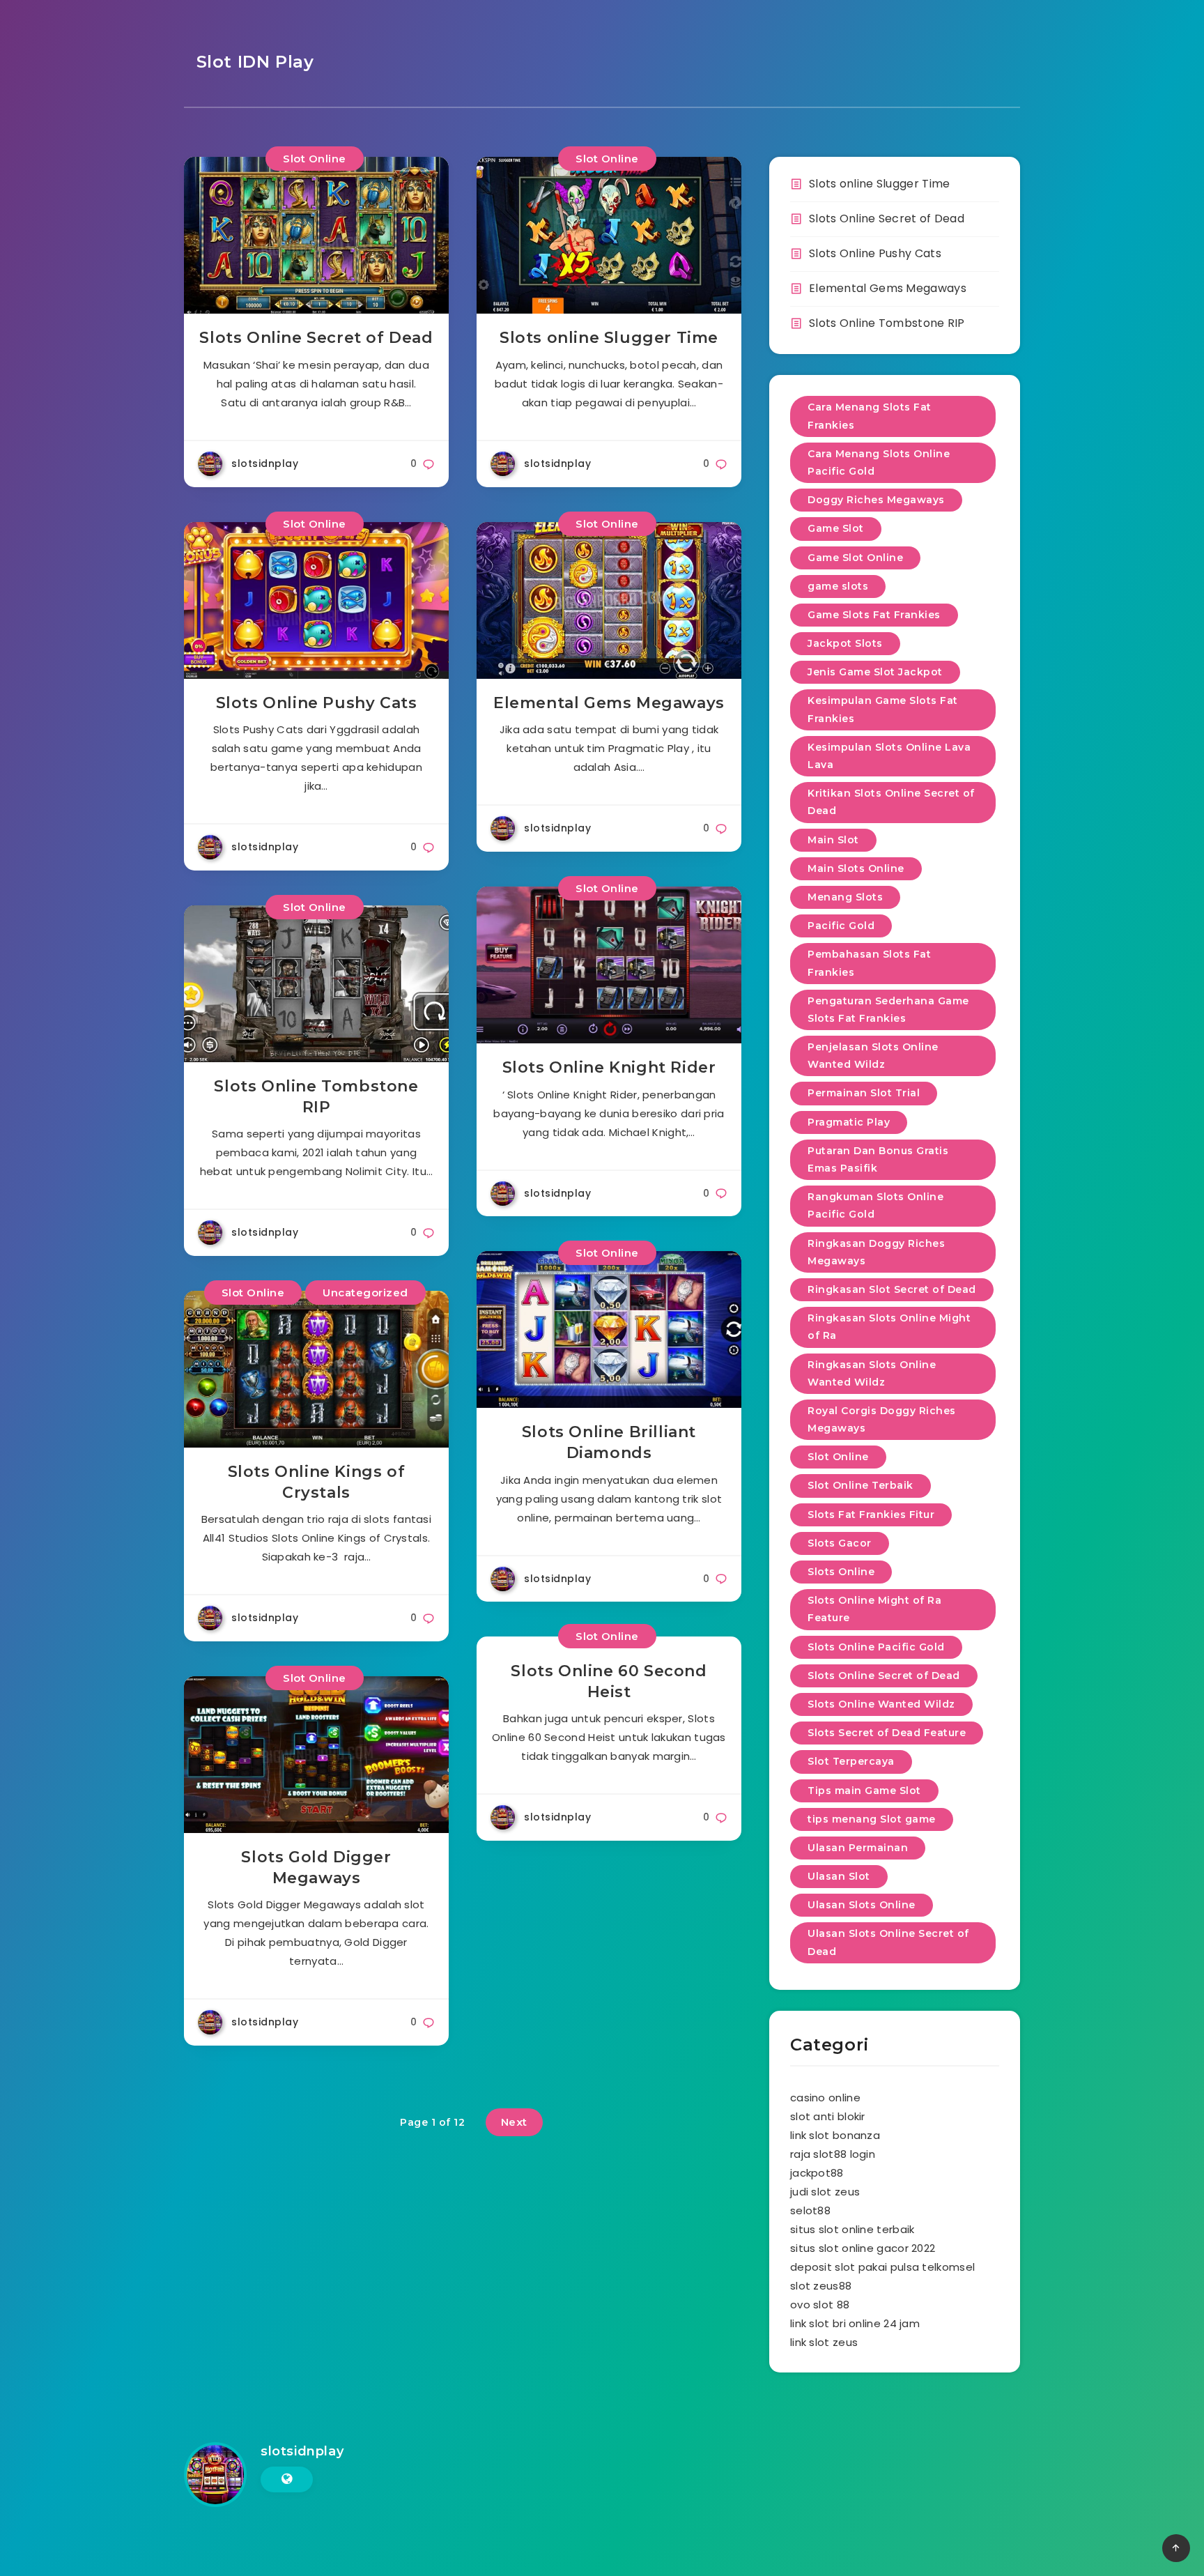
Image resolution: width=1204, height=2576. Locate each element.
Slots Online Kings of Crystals (317, 1482)
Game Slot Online (855, 558)
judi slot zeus (825, 2192)
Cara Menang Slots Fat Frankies (870, 416)
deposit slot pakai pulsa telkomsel (882, 2267)
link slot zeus (824, 2342)
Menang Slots (845, 897)
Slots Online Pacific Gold (876, 1647)
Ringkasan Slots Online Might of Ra (889, 1327)
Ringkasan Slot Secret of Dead (892, 1289)
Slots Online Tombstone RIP (316, 1097)
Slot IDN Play (252, 62)
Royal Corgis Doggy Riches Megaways (882, 1419)
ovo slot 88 (820, 2305)
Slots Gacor (840, 1543)
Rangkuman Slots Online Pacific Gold (875, 1205)
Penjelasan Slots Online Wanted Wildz (873, 1056)
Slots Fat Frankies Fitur (871, 1515)
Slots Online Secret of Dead (316, 338)
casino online (825, 2098)
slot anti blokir (828, 2116)
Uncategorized (365, 1293)
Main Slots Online (856, 868)
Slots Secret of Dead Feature (887, 1733)
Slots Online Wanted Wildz (881, 1704)
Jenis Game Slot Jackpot (875, 672)
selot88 (810, 2210)
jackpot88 (817, 2173)
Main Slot (833, 840)
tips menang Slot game (872, 1819)
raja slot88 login (833, 2154)
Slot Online (315, 159)
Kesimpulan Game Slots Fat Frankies (883, 709)
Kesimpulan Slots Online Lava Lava (889, 756)
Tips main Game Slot (864, 1791)
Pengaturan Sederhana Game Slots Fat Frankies (888, 1010)
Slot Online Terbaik (860, 1485)
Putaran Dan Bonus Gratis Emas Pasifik (878, 1159)
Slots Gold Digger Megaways (316, 1868)
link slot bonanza (835, 2135)
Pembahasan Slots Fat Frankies (869, 963)
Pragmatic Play (849, 1122)
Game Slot (836, 528)
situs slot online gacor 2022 (863, 2248)
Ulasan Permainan (858, 1848)
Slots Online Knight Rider (609, 1067)
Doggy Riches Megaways (876, 500)
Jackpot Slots (845, 643)
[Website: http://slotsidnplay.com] (287, 2479)
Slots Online (841, 1572)
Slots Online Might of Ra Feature (874, 1609)
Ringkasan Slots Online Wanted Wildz (872, 1373)
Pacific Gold (841, 926)
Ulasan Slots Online (862, 1905)
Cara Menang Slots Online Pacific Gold (879, 462)
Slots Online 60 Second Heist (609, 1681)
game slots (838, 586)
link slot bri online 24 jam (855, 2323)
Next (514, 2122)
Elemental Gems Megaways (609, 703)
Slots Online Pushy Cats (317, 703)
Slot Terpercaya (851, 1761)
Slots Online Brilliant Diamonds (609, 1442)
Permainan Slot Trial (864, 1093)
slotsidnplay (302, 2451)
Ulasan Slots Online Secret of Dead (888, 1942)
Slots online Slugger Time (609, 338)
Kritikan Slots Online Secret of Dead (891, 802)
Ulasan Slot (839, 1876)
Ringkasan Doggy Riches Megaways (876, 1252)
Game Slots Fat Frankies (874, 615)
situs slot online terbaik (852, 2229)
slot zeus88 (821, 2286)
